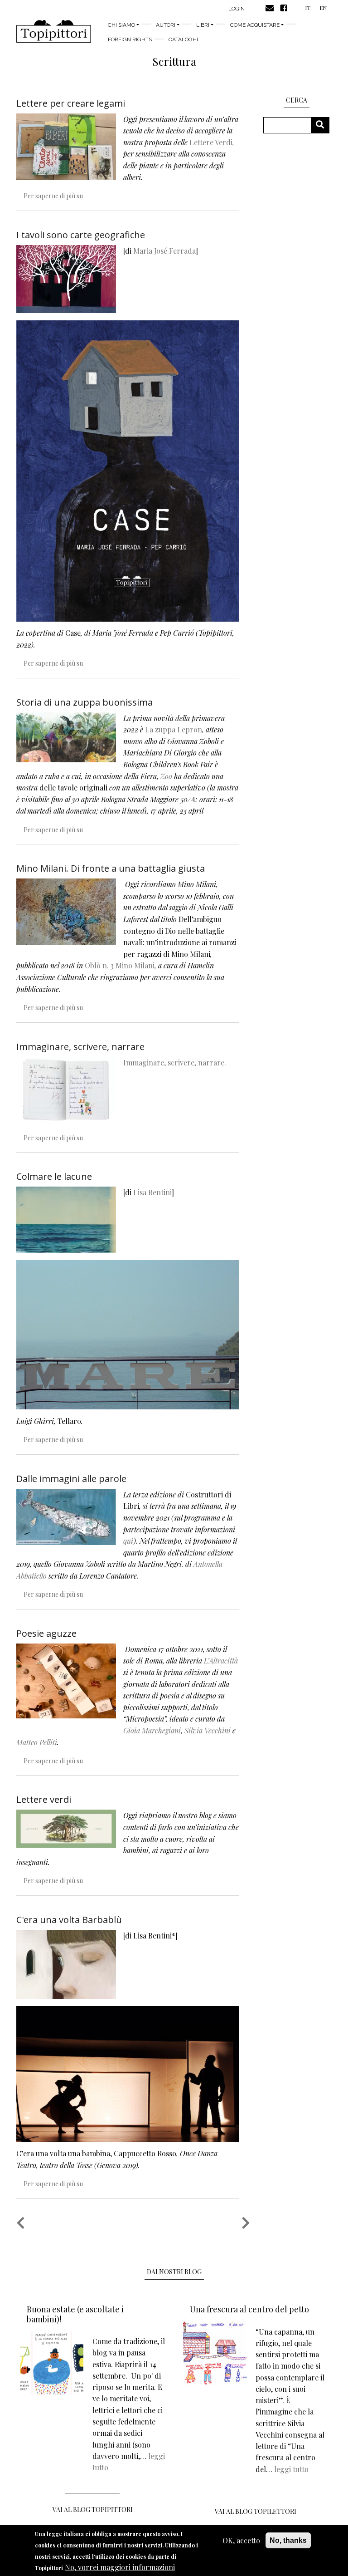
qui (128, 1541)
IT (308, 8)
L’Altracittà (221, 1661)
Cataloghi (183, 39)
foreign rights (130, 39)
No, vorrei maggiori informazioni (120, 2567)
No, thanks (288, 2540)
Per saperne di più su (53, 196)
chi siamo (121, 25)
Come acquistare (255, 25)
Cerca (323, 125)
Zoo (166, 776)
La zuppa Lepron (174, 729)
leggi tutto (291, 2469)
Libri (203, 25)
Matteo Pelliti (37, 1742)
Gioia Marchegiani (152, 1730)
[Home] (54, 31)
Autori (166, 25)
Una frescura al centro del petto (249, 2309)
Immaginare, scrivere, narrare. (175, 1062)
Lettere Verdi (211, 142)
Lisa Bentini (152, 1192)
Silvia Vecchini (208, 1730)
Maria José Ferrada (164, 251)
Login (237, 9)
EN (323, 8)
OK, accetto (241, 2540)
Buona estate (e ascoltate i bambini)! (75, 2314)
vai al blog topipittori (93, 2510)
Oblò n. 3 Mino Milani (120, 965)
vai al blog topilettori (256, 2511)
